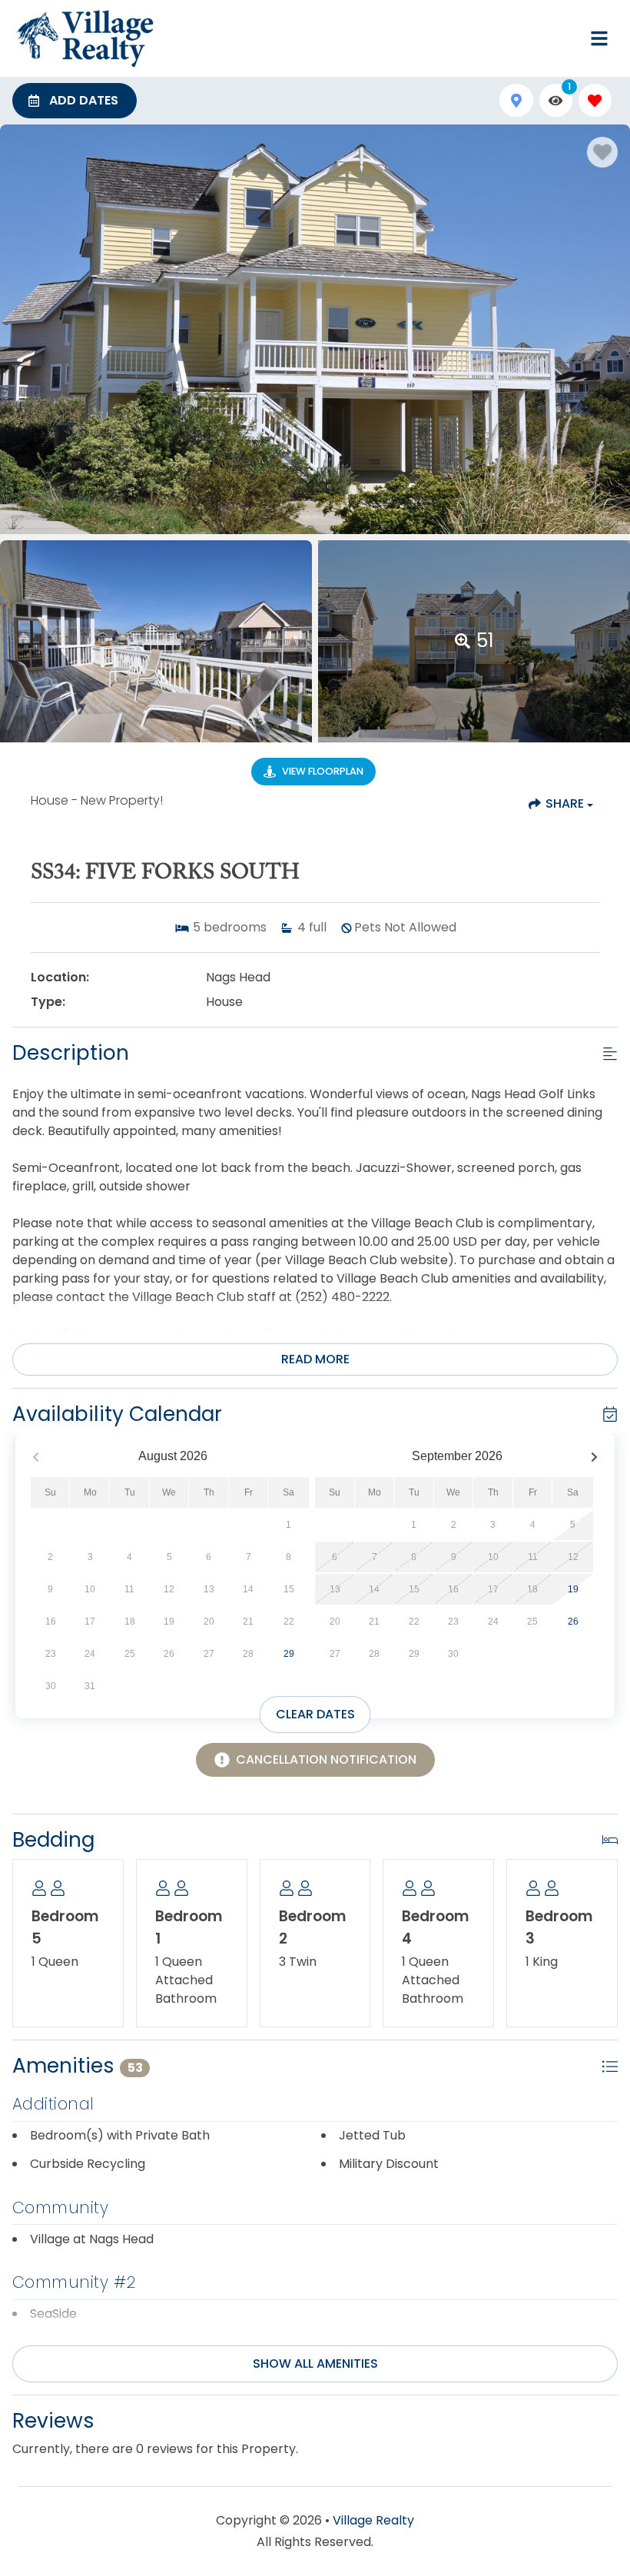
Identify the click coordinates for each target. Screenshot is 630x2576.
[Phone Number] (562, 38)
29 (289, 1654)
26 (573, 1622)
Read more (315, 1359)
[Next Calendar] (594, 1457)
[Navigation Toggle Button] (599, 38)
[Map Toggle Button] (516, 100)
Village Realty (373, 2520)
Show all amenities (315, 2364)
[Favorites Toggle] (595, 100)
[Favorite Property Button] (602, 152)
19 (573, 1589)
